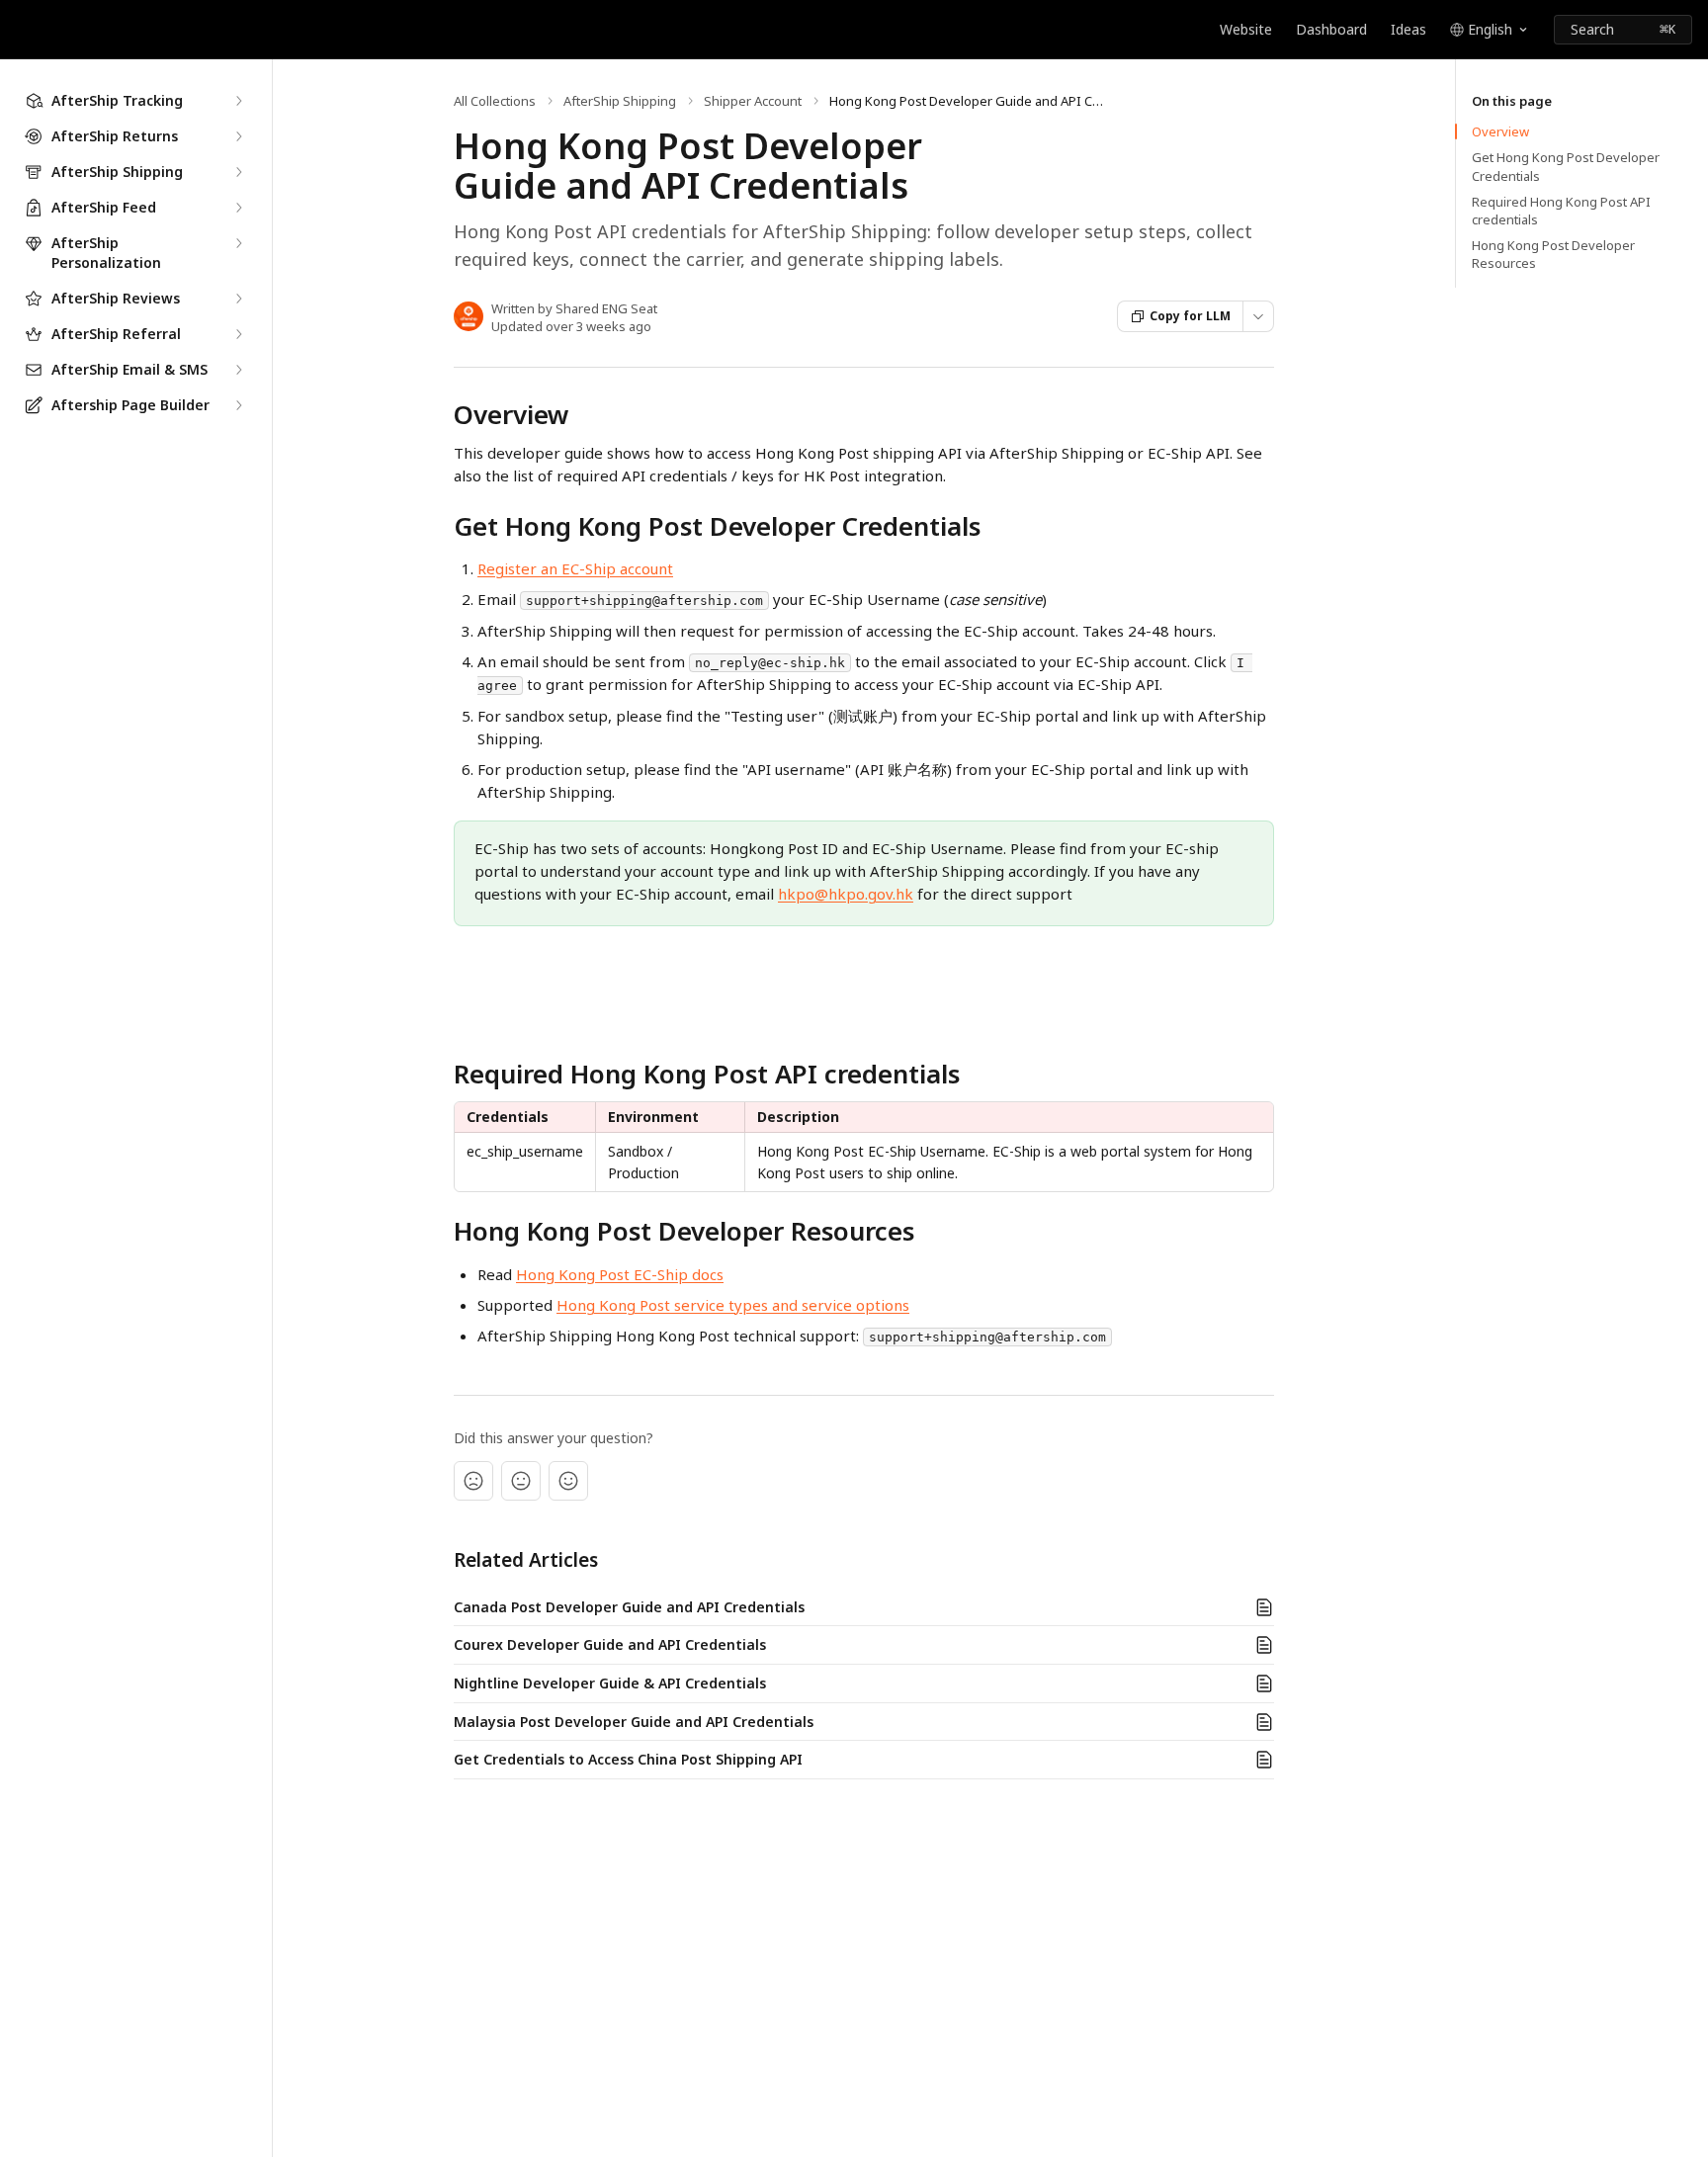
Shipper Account (753, 101)
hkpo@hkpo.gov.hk (846, 894)
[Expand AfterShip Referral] (238, 334)
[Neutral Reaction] (521, 1481)
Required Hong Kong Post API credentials (1561, 211)
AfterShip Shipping (620, 101)
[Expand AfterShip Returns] (238, 136)
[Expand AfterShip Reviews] (238, 299)
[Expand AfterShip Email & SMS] (238, 370)
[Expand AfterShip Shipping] (238, 172)
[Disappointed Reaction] (473, 1481)
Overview (1500, 131)
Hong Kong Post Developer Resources (1553, 254)
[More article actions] (1258, 316)
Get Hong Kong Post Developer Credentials (1566, 166)
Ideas (1409, 29)
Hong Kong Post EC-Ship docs (620, 1274)
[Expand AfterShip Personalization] (238, 243)
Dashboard (1331, 29)
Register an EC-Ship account (575, 568)
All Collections (495, 101)
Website (1246, 29)
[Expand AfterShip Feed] (238, 208)
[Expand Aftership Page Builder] (238, 405)
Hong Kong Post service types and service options (733, 1305)
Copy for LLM (1190, 316)
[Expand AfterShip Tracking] (238, 101)
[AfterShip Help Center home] (20, 30)
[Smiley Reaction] (568, 1481)
